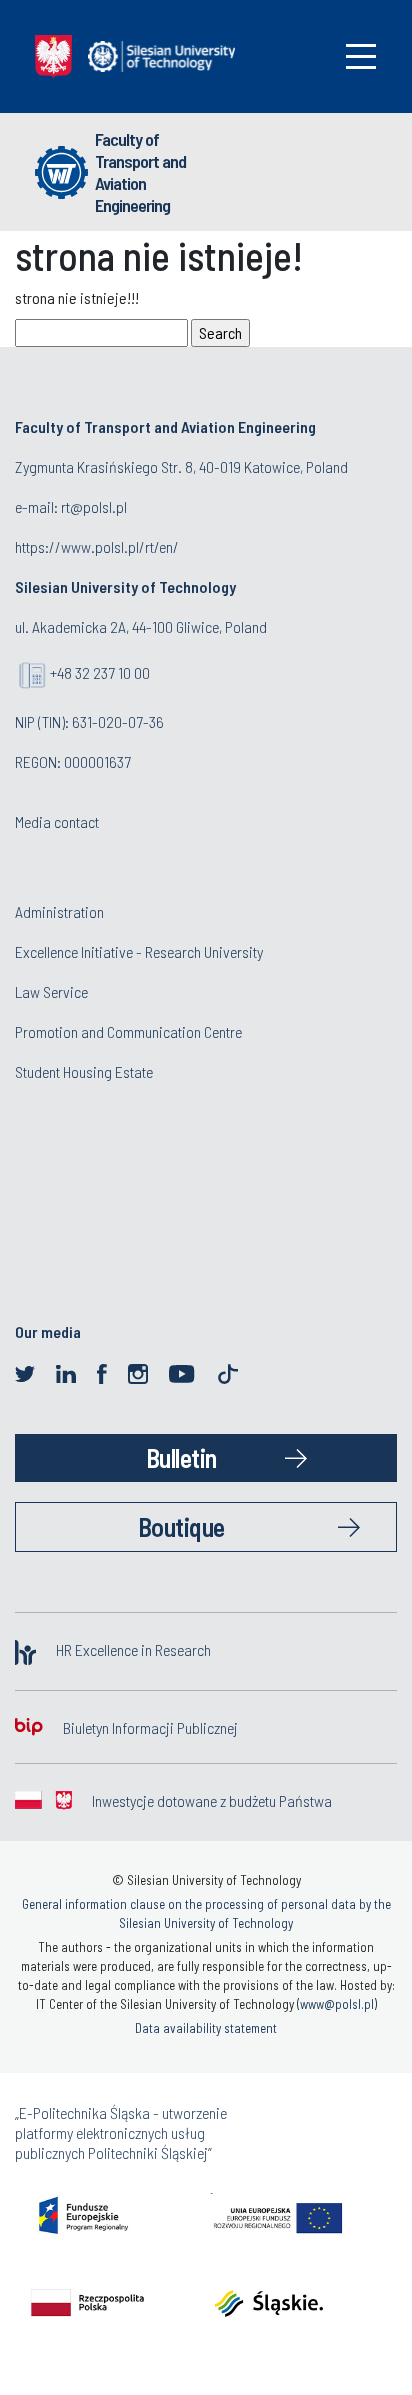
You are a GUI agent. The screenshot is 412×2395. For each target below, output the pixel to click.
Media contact (57, 821)
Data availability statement (206, 2028)
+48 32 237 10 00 (100, 672)
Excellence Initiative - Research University (139, 951)
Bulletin (181, 1457)
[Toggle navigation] (361, 56)
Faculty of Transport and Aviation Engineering (140, 172)
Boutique (181, 1526)
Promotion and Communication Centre (128, 1031)
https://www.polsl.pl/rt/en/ (97, 546)
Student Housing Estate (84, 1071)
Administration (59, 911)
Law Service (51, 991)
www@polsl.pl (337, 2004)
